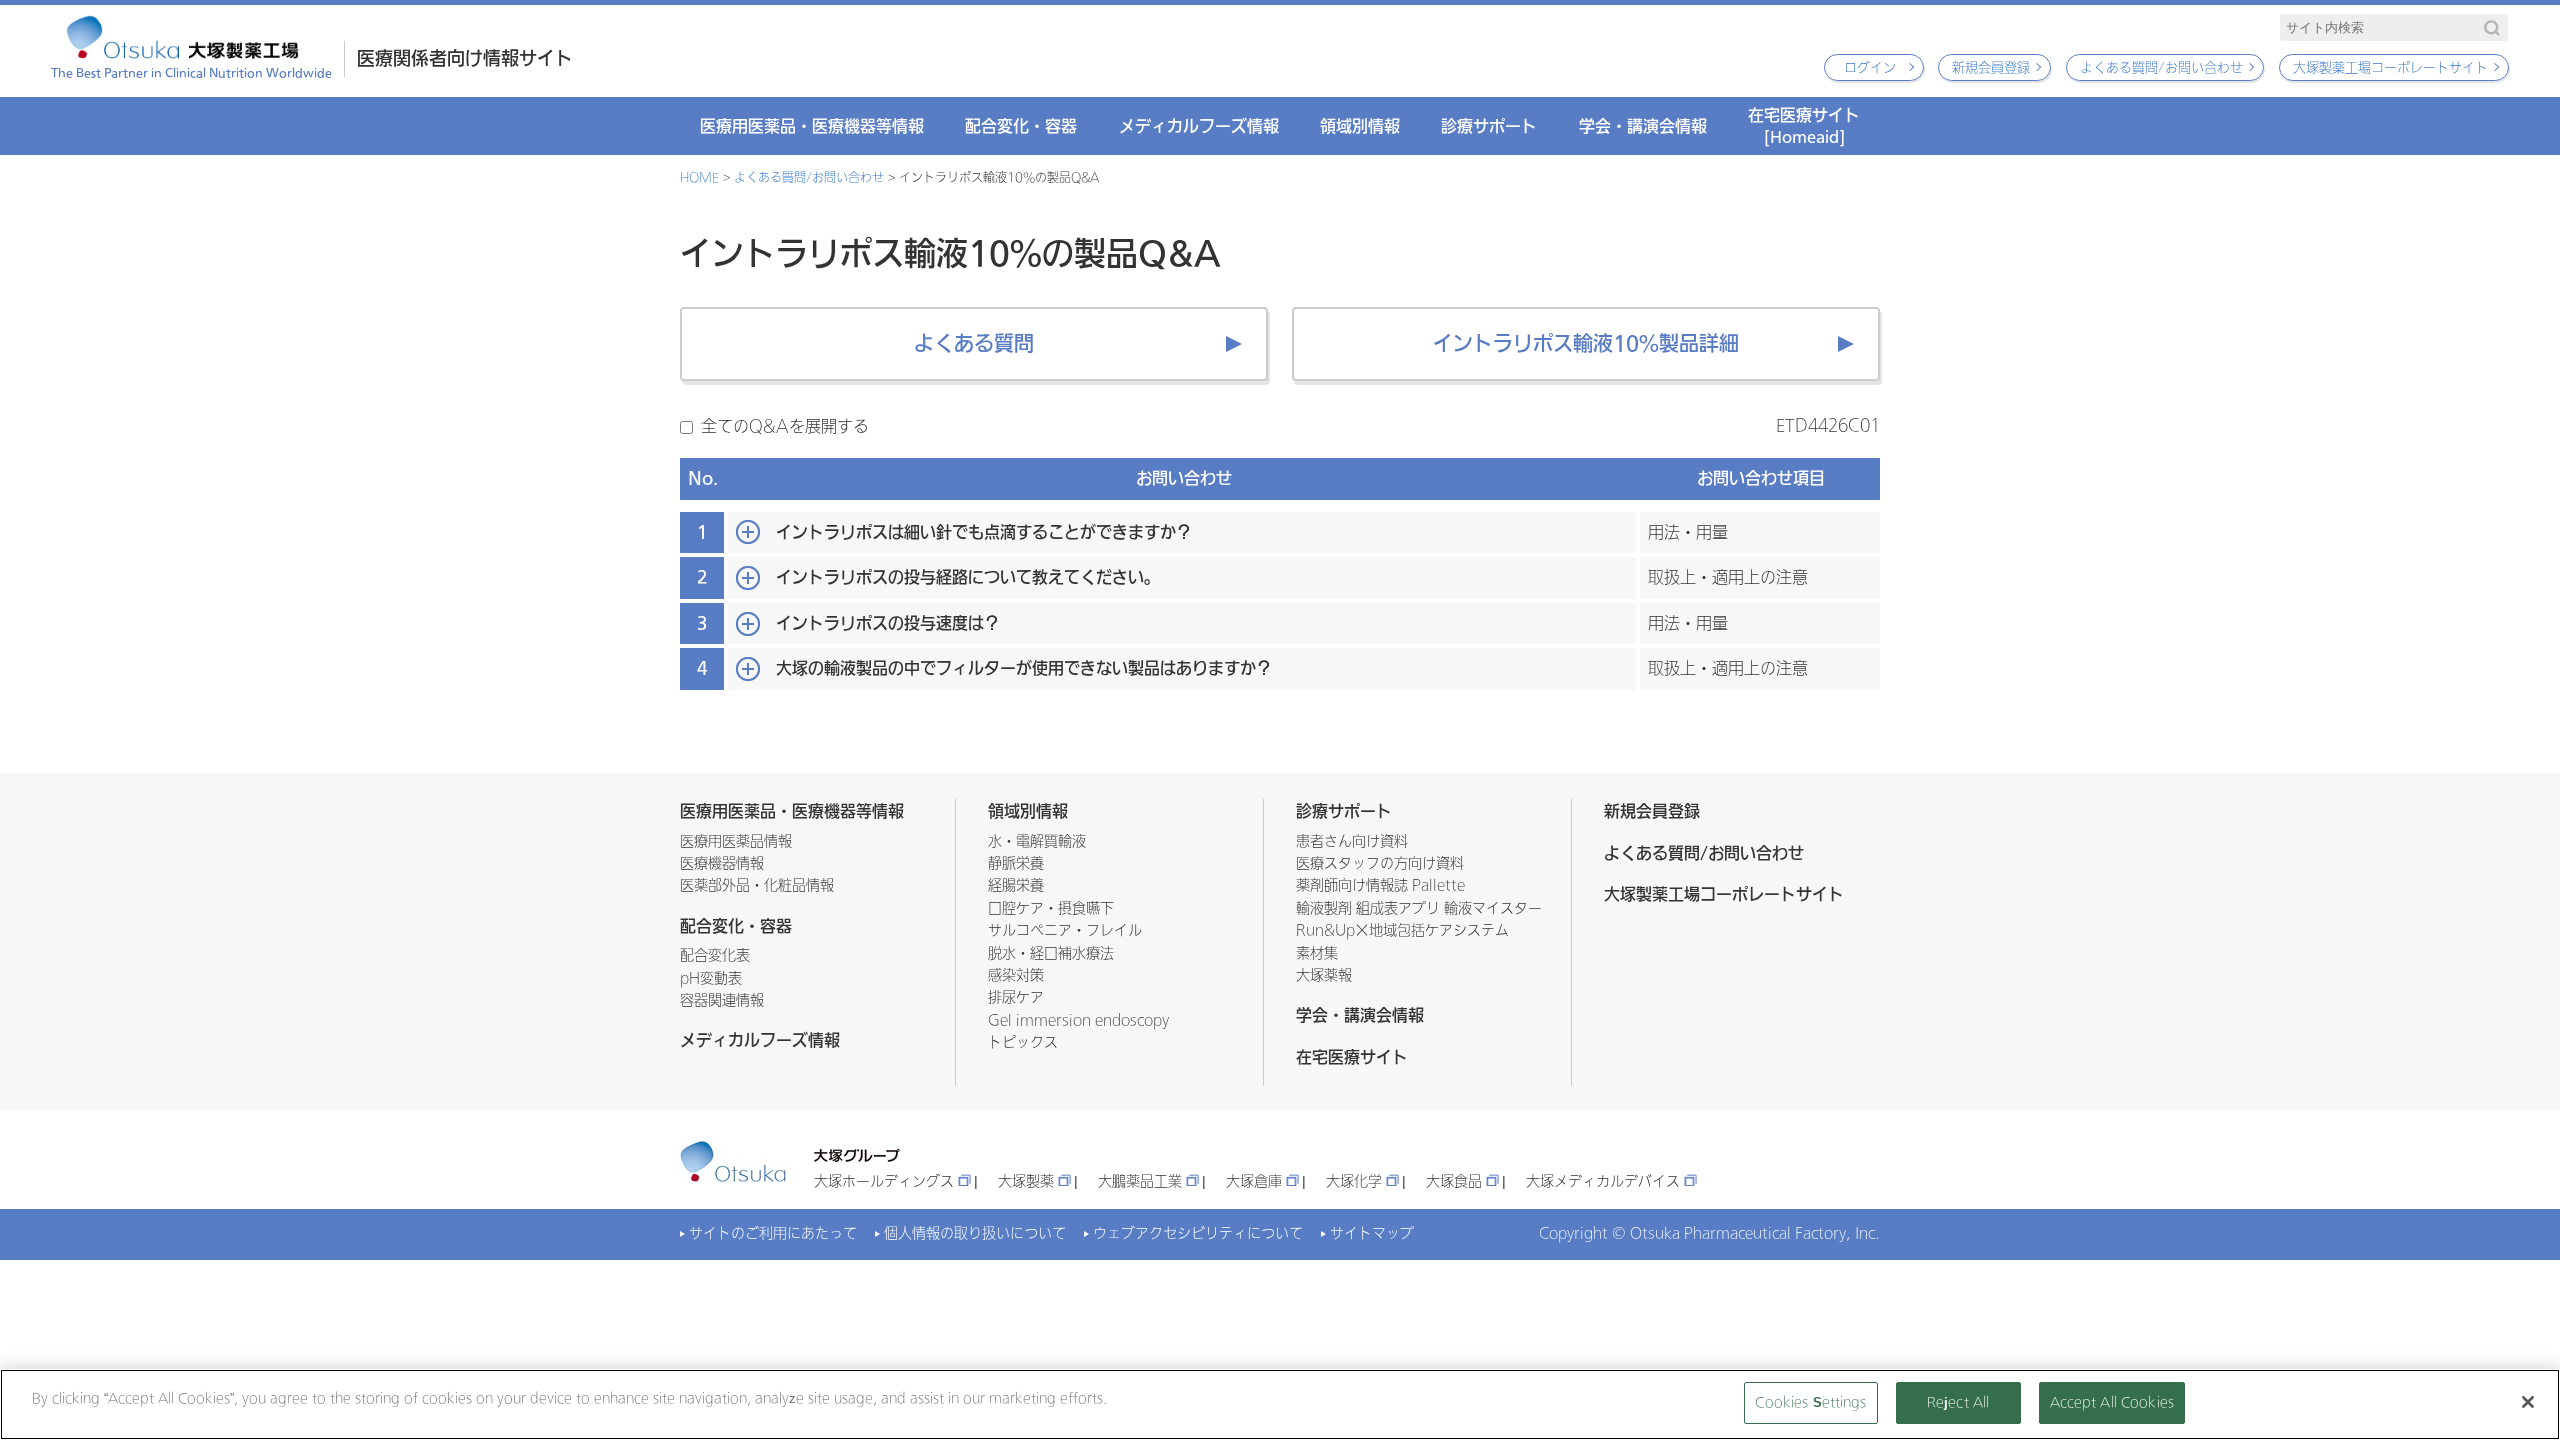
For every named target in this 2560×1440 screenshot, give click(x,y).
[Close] (2528, 1402)
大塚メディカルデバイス (1603, 1181)
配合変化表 (715, 955)
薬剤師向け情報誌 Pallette (1380, 885)
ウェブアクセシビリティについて (1198, 1233)
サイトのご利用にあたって (773, 1233)
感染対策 (1016, 975)
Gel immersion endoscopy (1078, 1020)
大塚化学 (1354, 1181)
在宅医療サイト (1804, 125)
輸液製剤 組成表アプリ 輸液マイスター (1419, 908)
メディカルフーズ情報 (1199, 126)
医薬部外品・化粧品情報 (757, 885)
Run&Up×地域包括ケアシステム (1402, 930)
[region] (1280, 1404)
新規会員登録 (1991, 67)
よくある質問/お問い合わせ (2161, 67)
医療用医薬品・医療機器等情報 (812, 126)
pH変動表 (711, 978)
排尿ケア (1016, 997)
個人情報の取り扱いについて (975, 1233)
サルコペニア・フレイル (1065, 930)
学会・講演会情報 (1643, 126)
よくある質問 (974, 344)
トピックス (1023, 1042)
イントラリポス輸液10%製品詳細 (1586, 344)
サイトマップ (1372, 1233)
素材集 (1317, 953)
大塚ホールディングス (884, 1181)
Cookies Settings (1810, 1402)
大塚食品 (1454, 1181)
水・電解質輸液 (1037, 841)
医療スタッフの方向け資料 (1380, 863)
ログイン (1870, 67)
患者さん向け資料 (1352, 841)
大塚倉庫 (1254, 1181)
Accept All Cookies (2112, 1402)
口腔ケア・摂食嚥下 (1051, 908)
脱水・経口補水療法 (1051, 953)
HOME (699, 178)
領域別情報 (1360, 126)
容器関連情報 (722, 1000)
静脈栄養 (1016, 863)
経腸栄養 (1016, 885)
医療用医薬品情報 (736, 841)
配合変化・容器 (1021, 126)
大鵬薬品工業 (1140, 1181)
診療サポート (1489, 126)
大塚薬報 (1324, 975)
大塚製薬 (1026, 1181)
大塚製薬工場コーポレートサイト (2390, 67)
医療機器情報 (722, 863)
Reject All (1958, 1402)
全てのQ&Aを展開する (785, 426)
